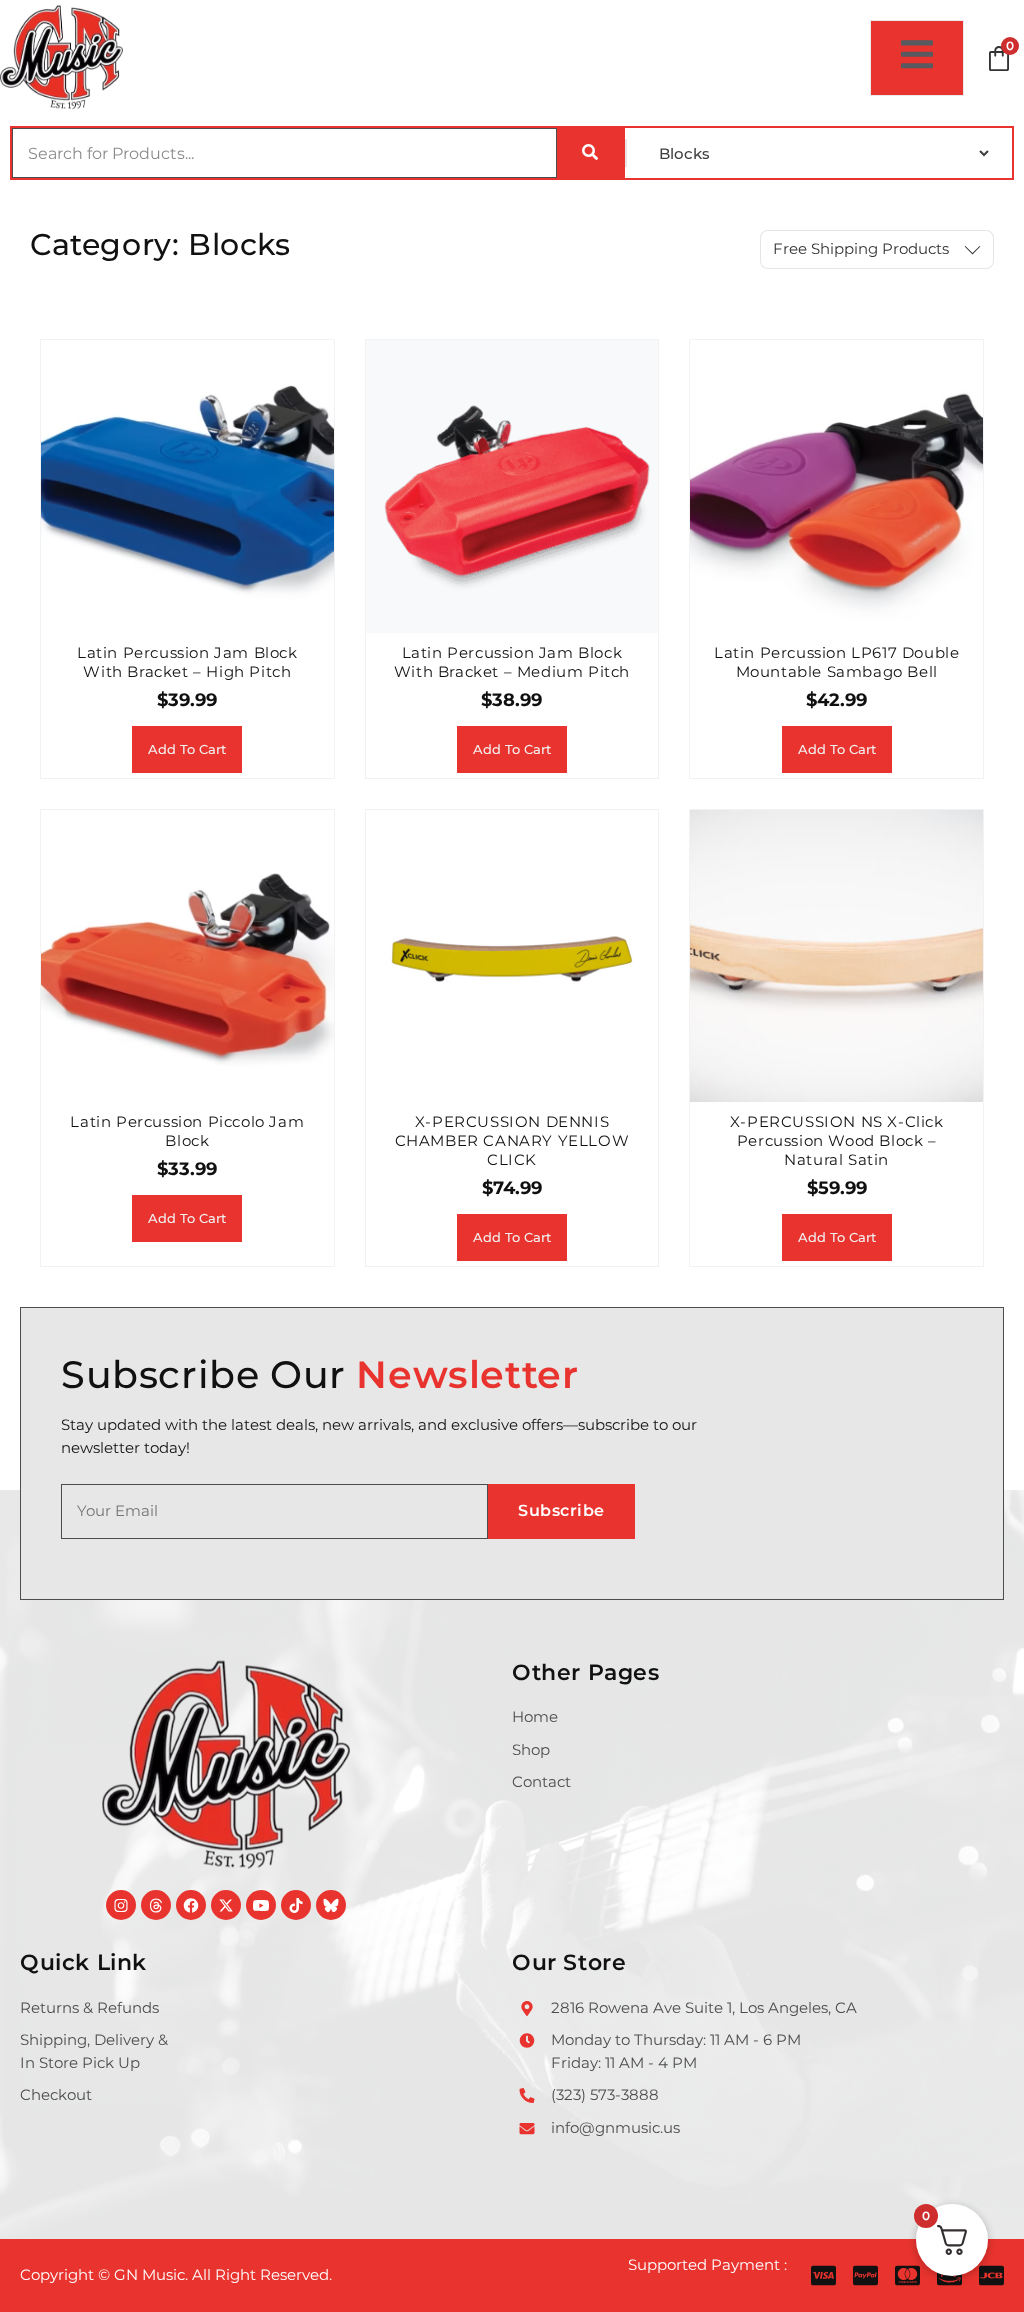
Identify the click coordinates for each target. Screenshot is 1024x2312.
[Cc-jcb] (991, 2275)
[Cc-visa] (823, 2275)
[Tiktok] (296, 1905)
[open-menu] (917, 57)
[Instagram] (121, 1905)
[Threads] (156, 1905)
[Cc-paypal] (865, 2275)
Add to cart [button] (187, 749)
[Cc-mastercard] (907, 2275)
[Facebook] (191, 1905)
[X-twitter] (226, 1905)
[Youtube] (261, 1905)
